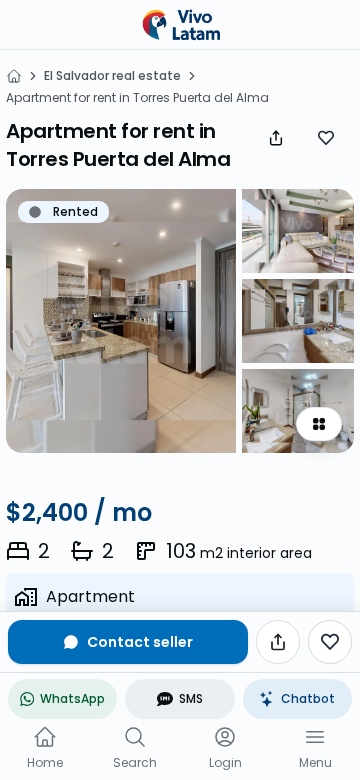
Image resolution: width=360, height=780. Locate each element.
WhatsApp (72, 698)
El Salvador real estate (112, 76)
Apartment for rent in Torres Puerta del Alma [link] (137, 98)
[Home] (14, 76)
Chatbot (308, 698)
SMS (191, 698)
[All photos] (319, 424)
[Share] (276, 138)
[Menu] (315, 737)
